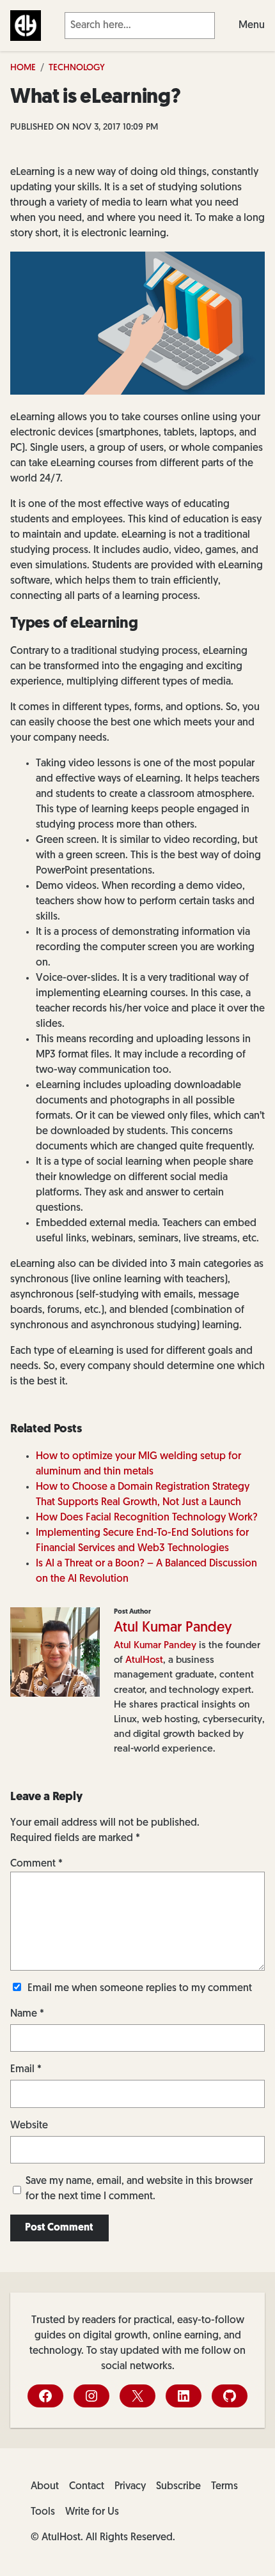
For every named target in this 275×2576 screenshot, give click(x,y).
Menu (252, 26)
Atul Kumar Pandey (173, 1628)
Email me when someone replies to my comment (140, 1989)
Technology (77, 68)
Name (27, 2014)
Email (26, 2070)
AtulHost (144, 1660)
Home (23, 68)
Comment (36, 1864)
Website (29, 2126)
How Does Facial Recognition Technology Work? (147, 1518)
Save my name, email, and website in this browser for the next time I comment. (139, 2189)
